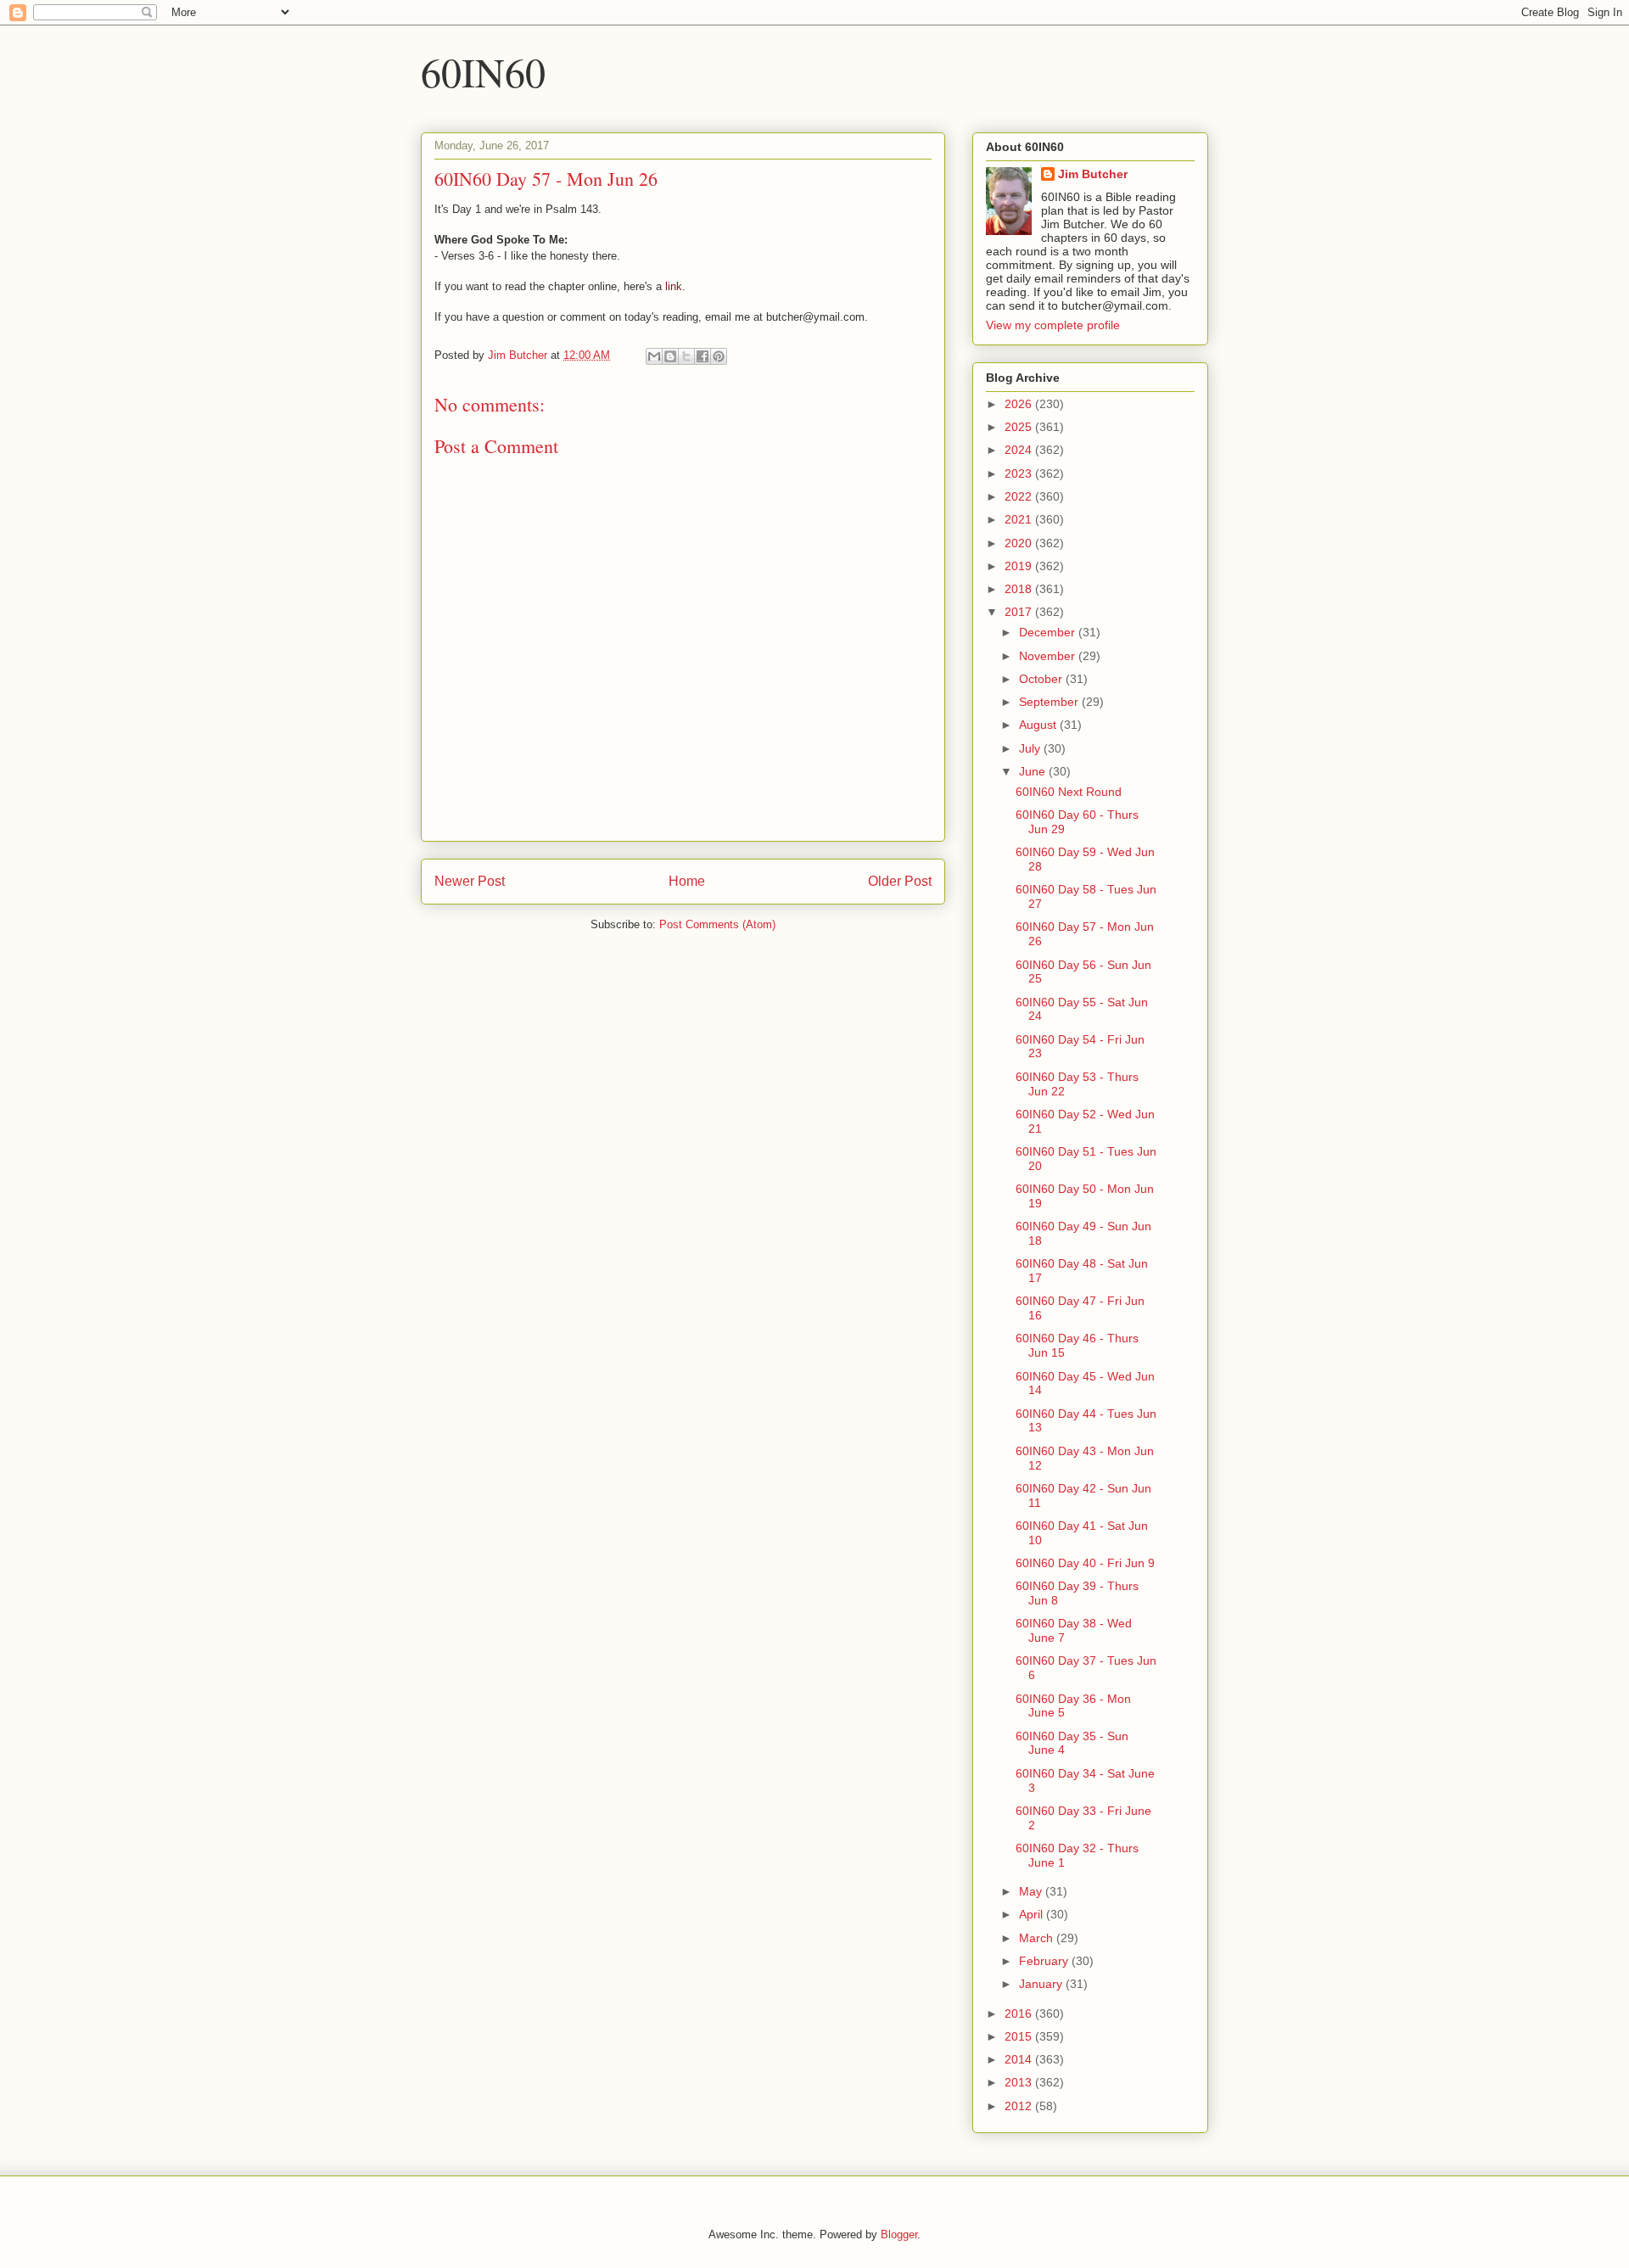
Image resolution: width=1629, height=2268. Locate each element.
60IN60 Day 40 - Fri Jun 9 (1085, 1563)
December (1049, 632)
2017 (1020, 612)
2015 (1020, 2036)
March (1038, 1938)
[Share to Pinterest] (719, 356)
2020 (1020, 543)
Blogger (899, 2234)
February (1045, 1961)
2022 (1020, 496)
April (1033, 1914)
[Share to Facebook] (703, 356)
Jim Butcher (1093, 174)
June (1034, 771)
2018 (1020, 589)
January (1042, 1984)
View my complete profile (1053, 325)
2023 (1020, 473)
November (1049, 656)
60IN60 (483, 71)
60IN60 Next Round (1069, 792)
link (674, 286)
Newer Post (470, 881)
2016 (1020, 2013)
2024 (1020, 450)
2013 (1020, 2082)
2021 (1020, 519)
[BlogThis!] (670, 356)
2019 (1020, 566)
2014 (1020, 2059)
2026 (1020, 404)
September (1050, 702)
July (1031, 748)
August (1039, 725)
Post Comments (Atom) (717, 924)
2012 (1020, 2106)
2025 (1020, 427)
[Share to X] (686, 356)
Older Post (900, 881)
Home (687, 881)
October (1042, 679)
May (1032, 1891)
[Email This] (654, 356)
